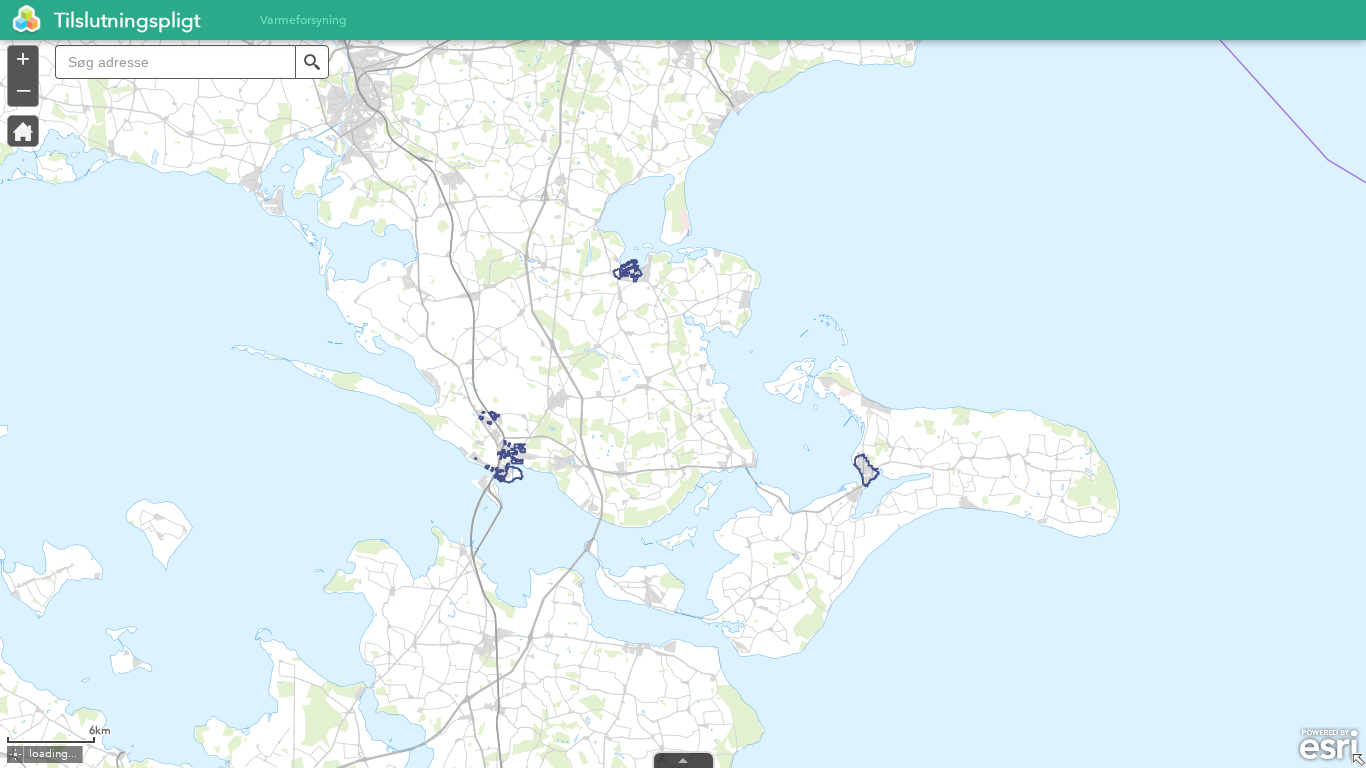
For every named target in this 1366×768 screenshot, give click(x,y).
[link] (21, 20)
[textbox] (175, 62)
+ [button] (23, 59)
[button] (312, 62)
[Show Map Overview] (1358, 760)
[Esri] (1328, 745)
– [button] (23, 89)
